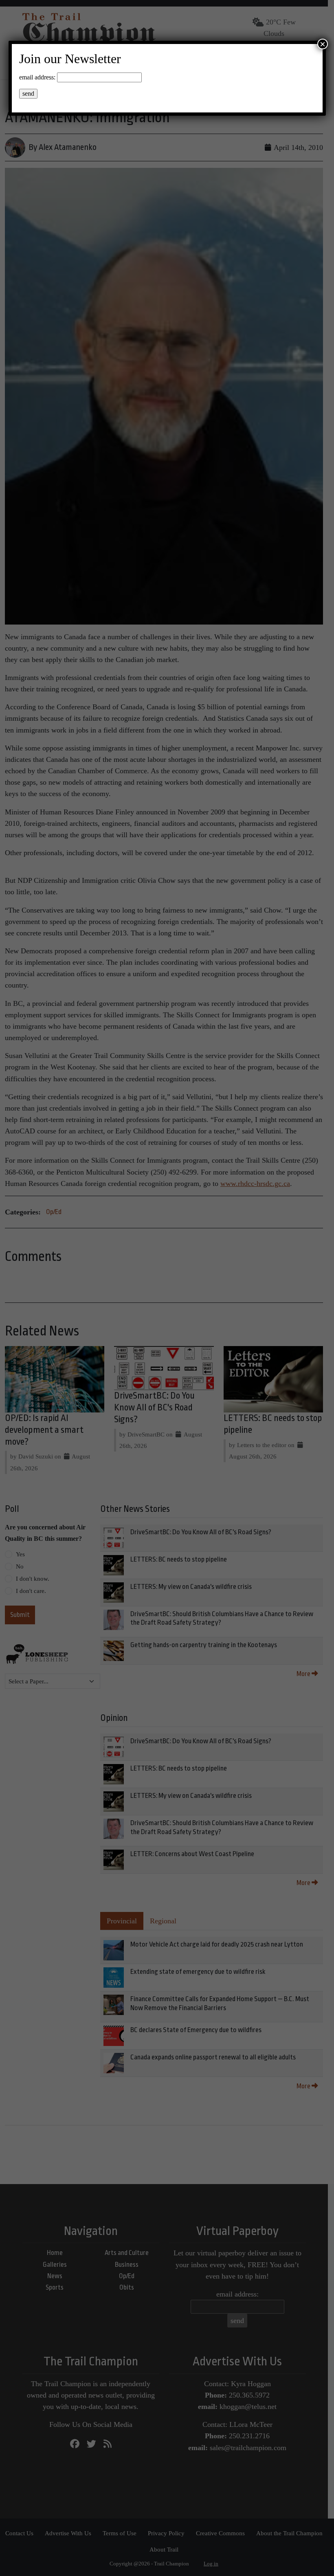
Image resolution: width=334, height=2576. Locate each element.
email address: (37, 77)
